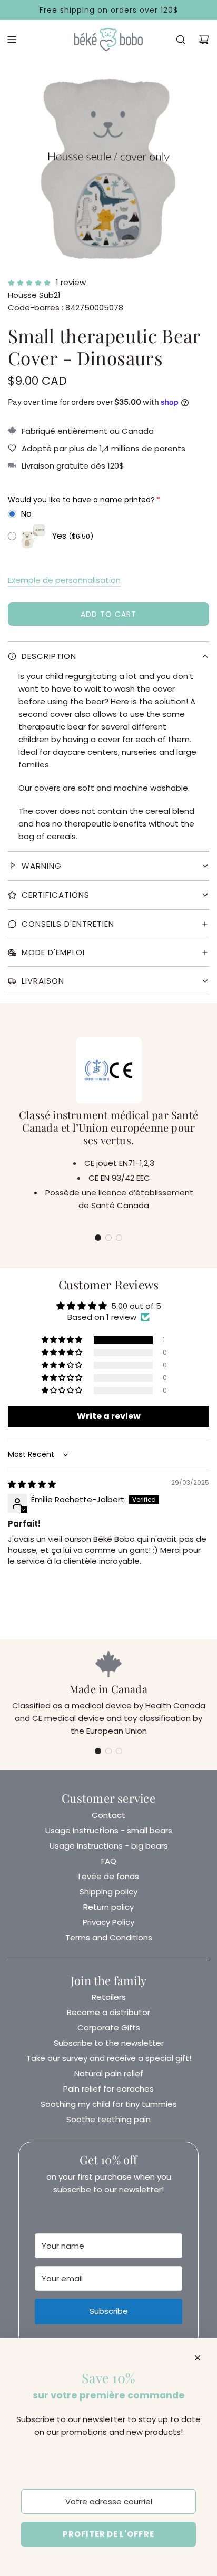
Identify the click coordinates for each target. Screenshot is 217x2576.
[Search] (181, 40)
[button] (98, 1238)
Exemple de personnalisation (64, 580)
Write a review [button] (109, 1416)
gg (108, 662)
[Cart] (204, 40)
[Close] (198, 2358)
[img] (32, 1484)
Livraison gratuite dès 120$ (73, 466)
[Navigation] (12, 40)
